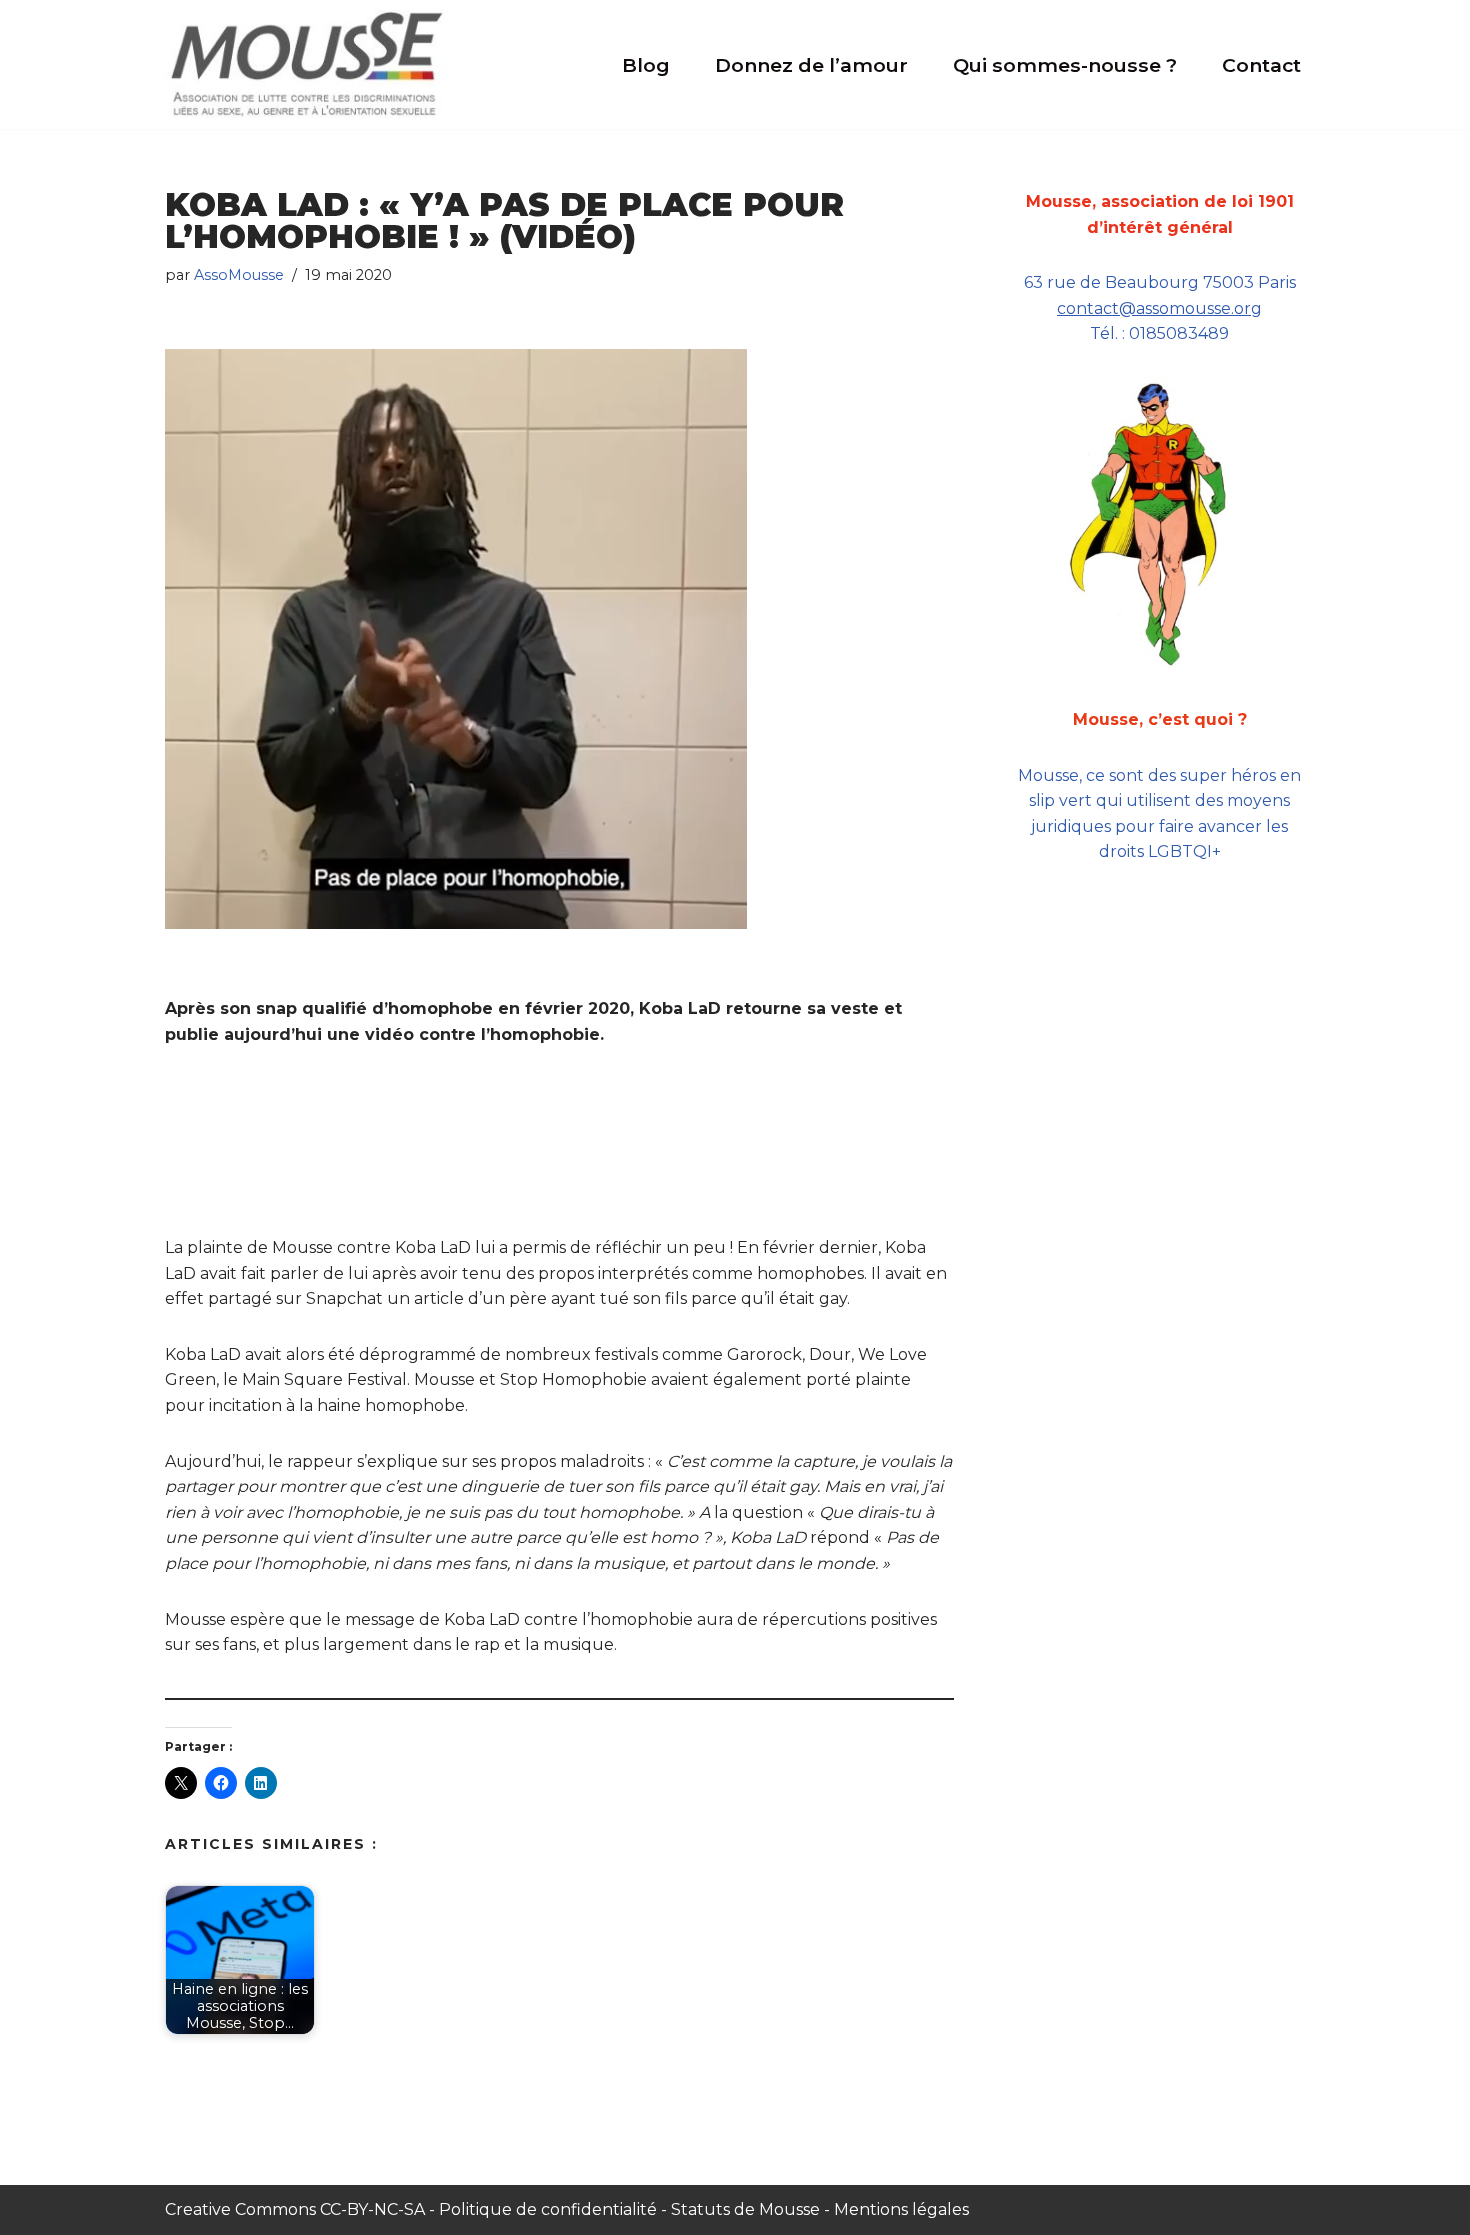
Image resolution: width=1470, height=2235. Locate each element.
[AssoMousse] (306, 64)
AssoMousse (239, 275)
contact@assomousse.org (1159, 308)
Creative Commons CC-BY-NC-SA (297, 2209)
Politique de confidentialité (548, 2209)
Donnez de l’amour (811, 65)
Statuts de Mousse (745, 2209)
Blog (646, 65)
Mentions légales (901, 2209)
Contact (1261, 65)
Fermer (1431, 1825)
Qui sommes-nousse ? (1065, 65)
